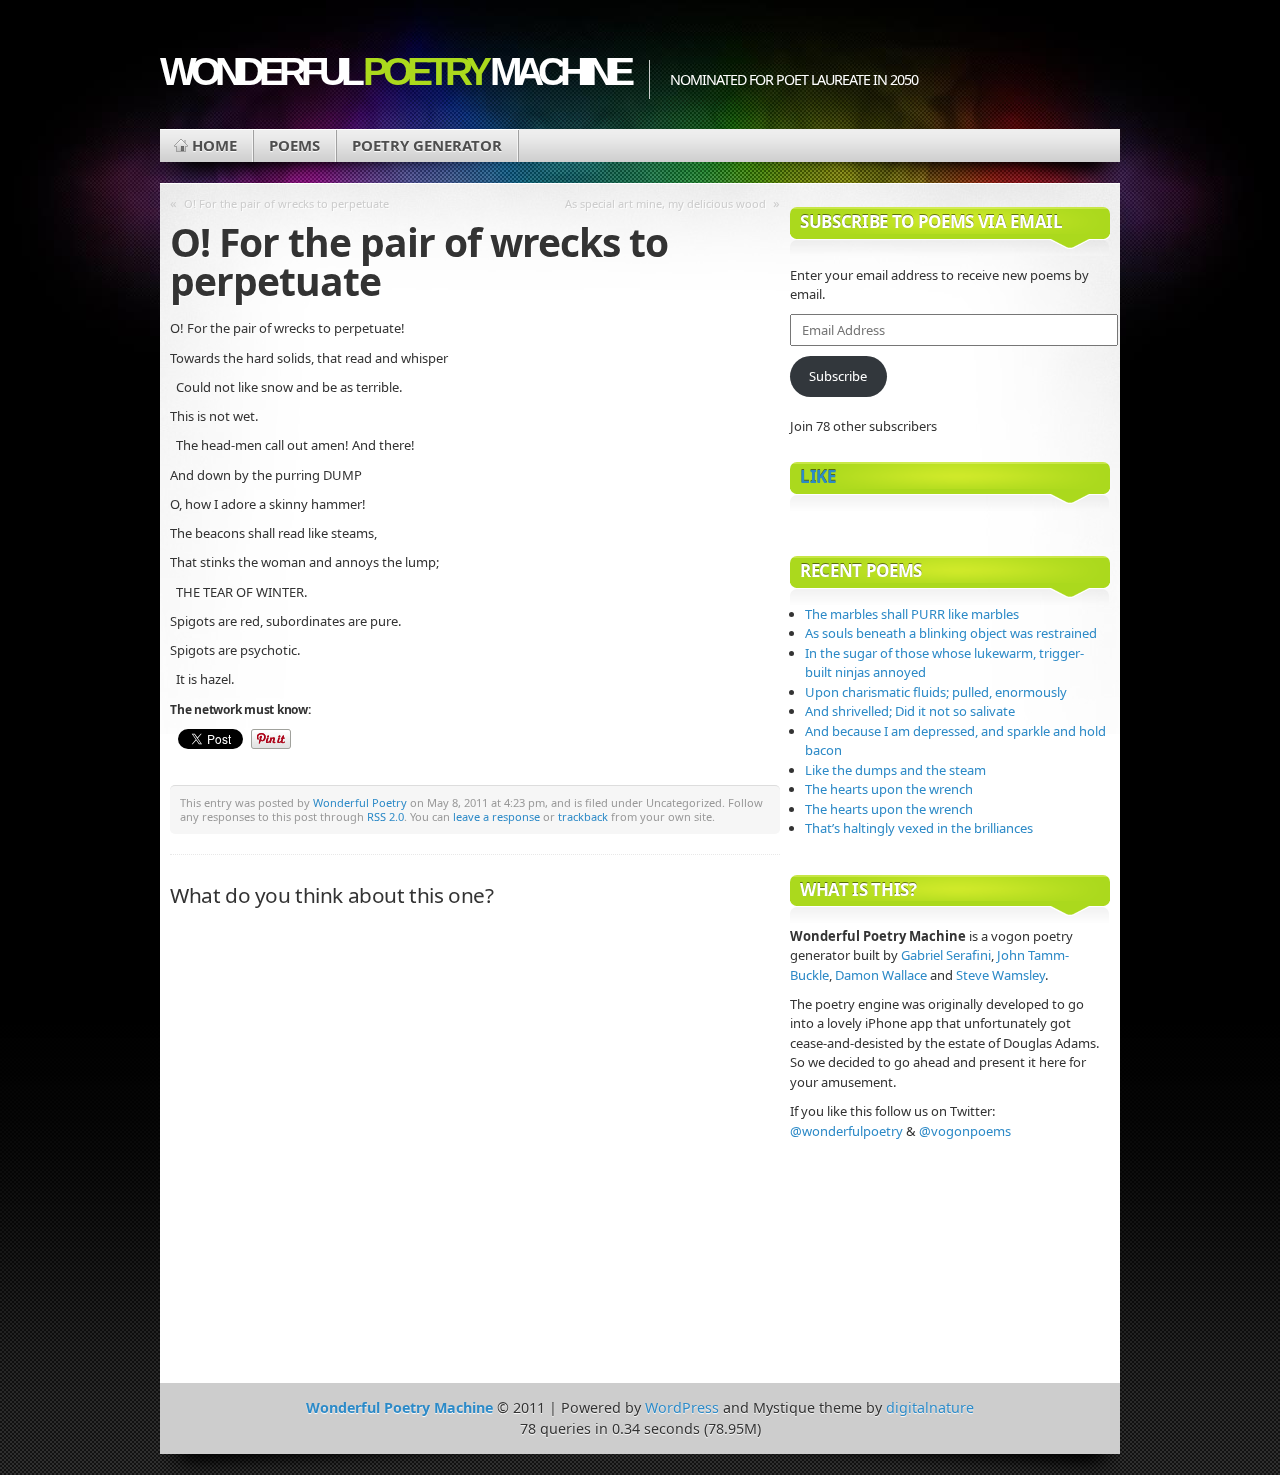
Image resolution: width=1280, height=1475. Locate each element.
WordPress (682, 1407)
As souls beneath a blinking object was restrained (951, 633)
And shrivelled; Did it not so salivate (910, 711)
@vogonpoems (965, 1131)
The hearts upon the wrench (889, 789)
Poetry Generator (427, 145)
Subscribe (838, 376)
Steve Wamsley (1000, 975)
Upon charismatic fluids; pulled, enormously (936, 692)
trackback (583, 816)
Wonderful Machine (394, 71)
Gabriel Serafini (946, 955)
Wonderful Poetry (360, 802)
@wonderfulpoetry (846, 1131)
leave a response (496, 816)
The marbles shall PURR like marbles (912, 614)
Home (214, 145)
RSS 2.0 (385, 816)
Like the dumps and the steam (895, 770)
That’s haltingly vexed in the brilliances (919, 828)
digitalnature (930, 1407)
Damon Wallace (881, 975)
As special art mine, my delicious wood (665, 203)
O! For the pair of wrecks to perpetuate (286, 203)
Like (818, 476)
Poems (294, 145)
